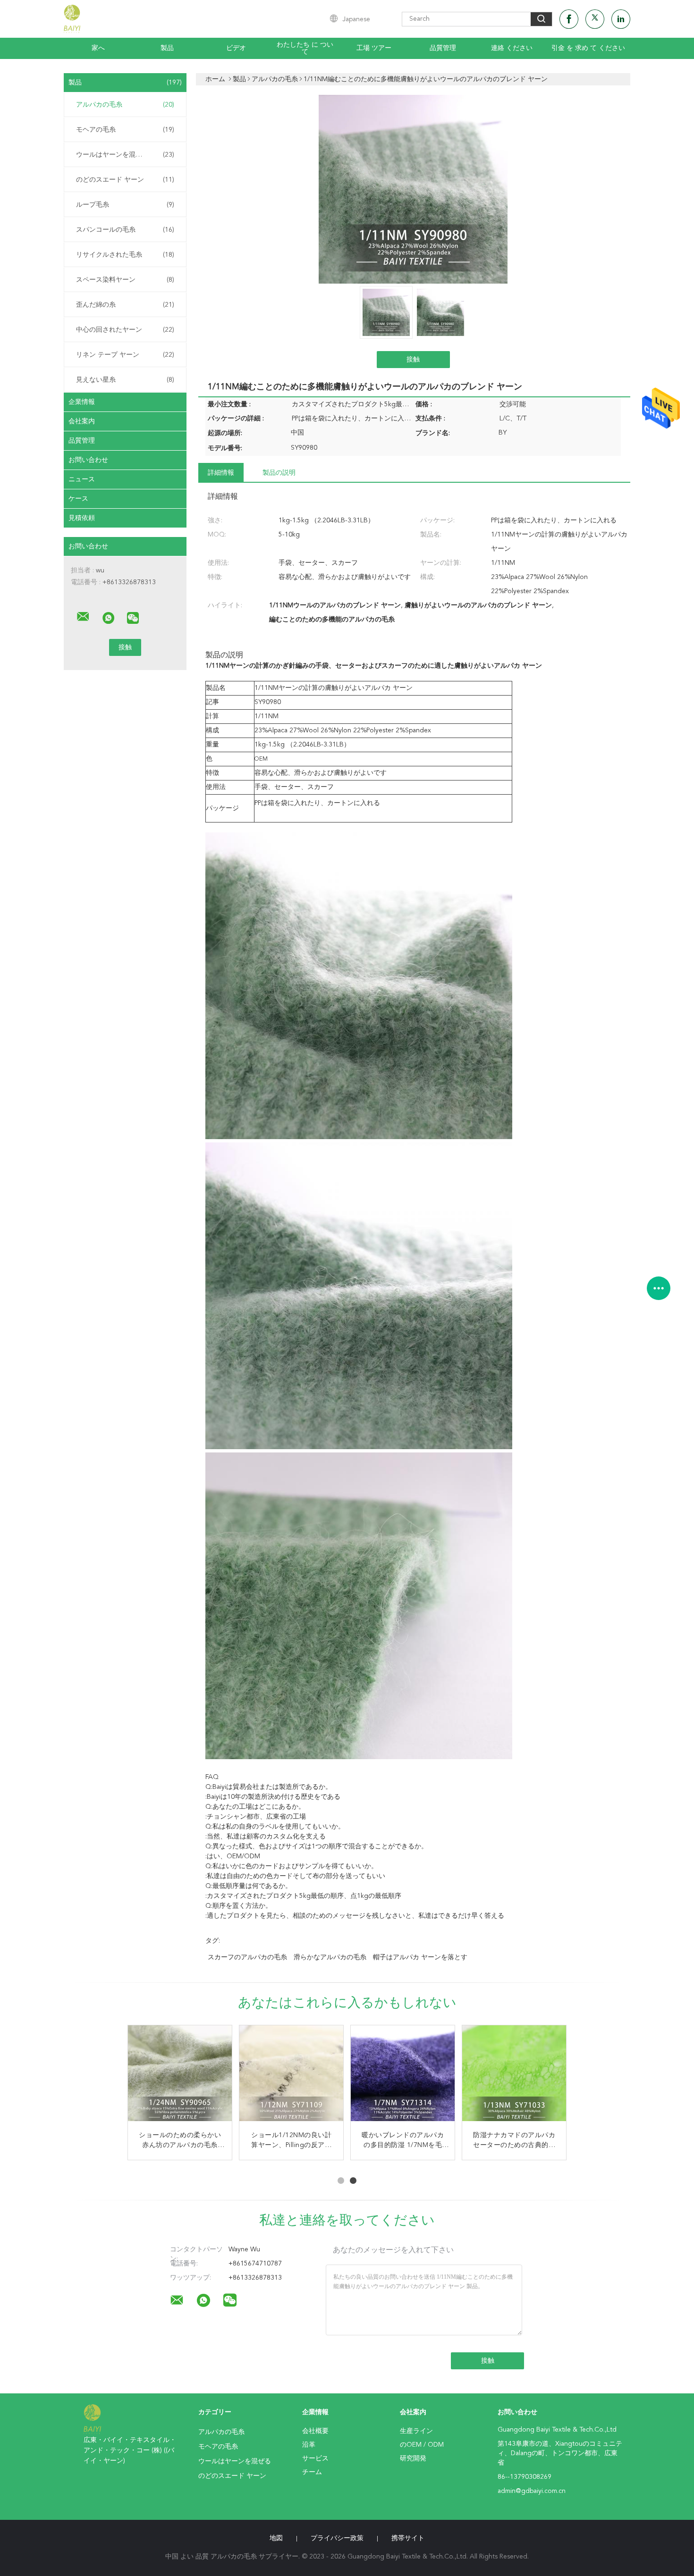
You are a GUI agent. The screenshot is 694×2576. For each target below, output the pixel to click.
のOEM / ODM (422, 2445)
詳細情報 (221, 473)
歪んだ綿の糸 (125, 305)
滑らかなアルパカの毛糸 (330, 1957)
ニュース (82, 479)
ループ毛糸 (125, 205)
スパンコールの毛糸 (125, 230)
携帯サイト (408, 2538)
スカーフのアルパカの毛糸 (247, 1957)
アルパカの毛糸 (125, 105)
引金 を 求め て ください (588, 48)
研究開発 (413, 2459)
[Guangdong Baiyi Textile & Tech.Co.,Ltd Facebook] (569, 19)
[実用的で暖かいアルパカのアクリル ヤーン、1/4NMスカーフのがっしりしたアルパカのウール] (291, 2077)
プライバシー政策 (337, 2538)
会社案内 (82, 421)
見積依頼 (82, 518)
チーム (312, 2472)
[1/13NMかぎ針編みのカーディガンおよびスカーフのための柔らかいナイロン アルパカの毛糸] (180, 2077)
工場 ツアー (374, 48)
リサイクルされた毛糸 (125, 255)
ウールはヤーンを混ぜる (125, 155)
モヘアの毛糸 (125, 130)
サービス (315, 2459)
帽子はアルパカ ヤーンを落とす (420, 1957)
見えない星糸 (125, 380)
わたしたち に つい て (305, 48)
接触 (413, 360)
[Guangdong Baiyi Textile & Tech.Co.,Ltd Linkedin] (621, 19)
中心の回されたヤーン (125, 330)
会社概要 (315, 2431)
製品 (167, 48)
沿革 (309, 2445)
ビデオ (236, 48)
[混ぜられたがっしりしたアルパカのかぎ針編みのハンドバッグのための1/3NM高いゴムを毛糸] (403, 2077)
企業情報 (82, 402)
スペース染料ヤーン (125, 280)
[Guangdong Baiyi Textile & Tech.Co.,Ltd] (83, 617)
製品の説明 (279, 473)
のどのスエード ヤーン (125, 180)
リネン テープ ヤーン (125, 355)
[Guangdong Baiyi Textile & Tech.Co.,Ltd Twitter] (595, 19)
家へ (98, 48)
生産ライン (416, 2431)
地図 (276, 2538)
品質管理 (443, 48)
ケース (78, 499)
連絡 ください (512, 48)
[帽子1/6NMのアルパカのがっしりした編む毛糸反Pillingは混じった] (514, 2077)
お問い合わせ (88, 460)
